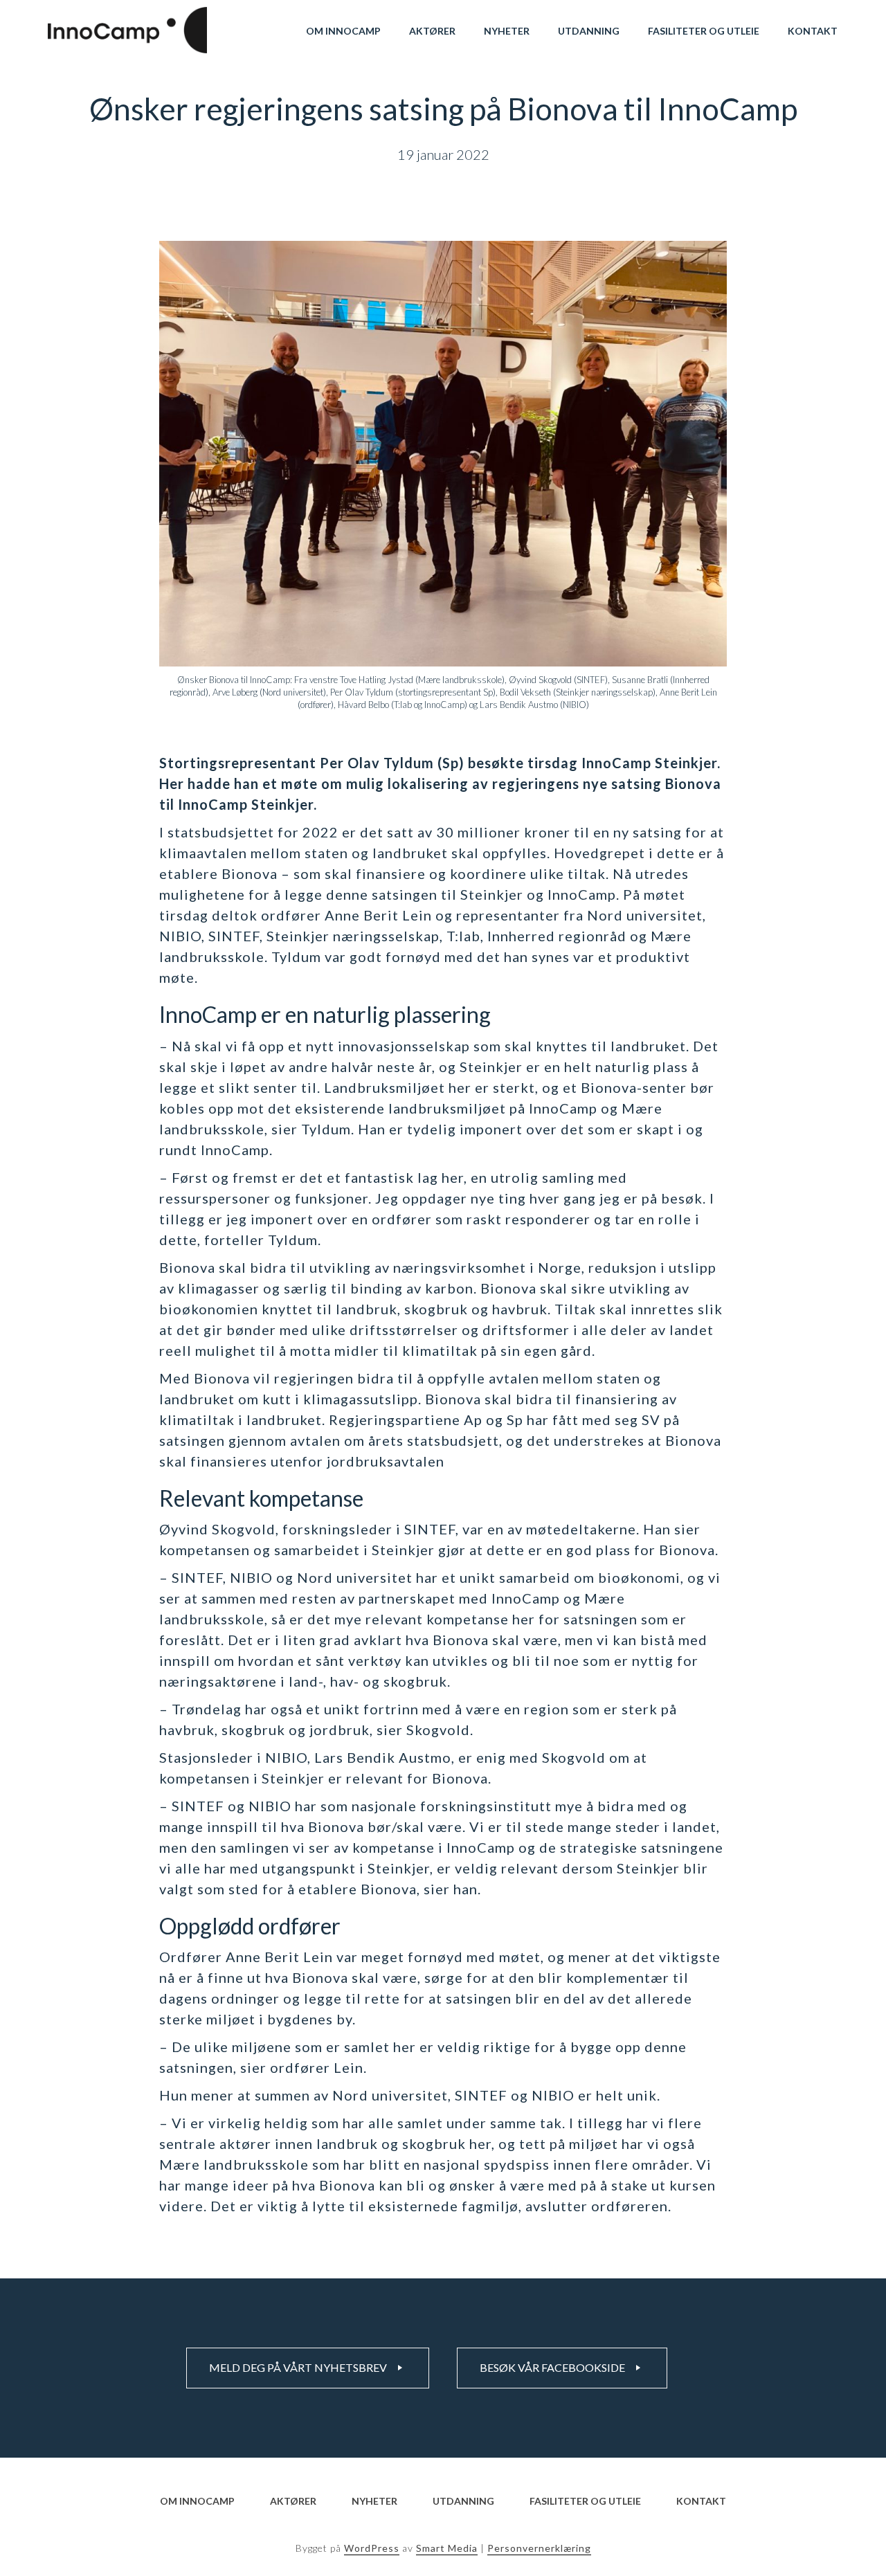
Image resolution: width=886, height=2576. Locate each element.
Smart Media (447, 2548)
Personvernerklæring (539, 2548)
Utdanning (589, 31)
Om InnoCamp (343, 31)
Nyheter (507, 31)
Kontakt (813, 31)
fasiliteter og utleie (704, 31)
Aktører (432, 31)
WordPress (372, 2548)
